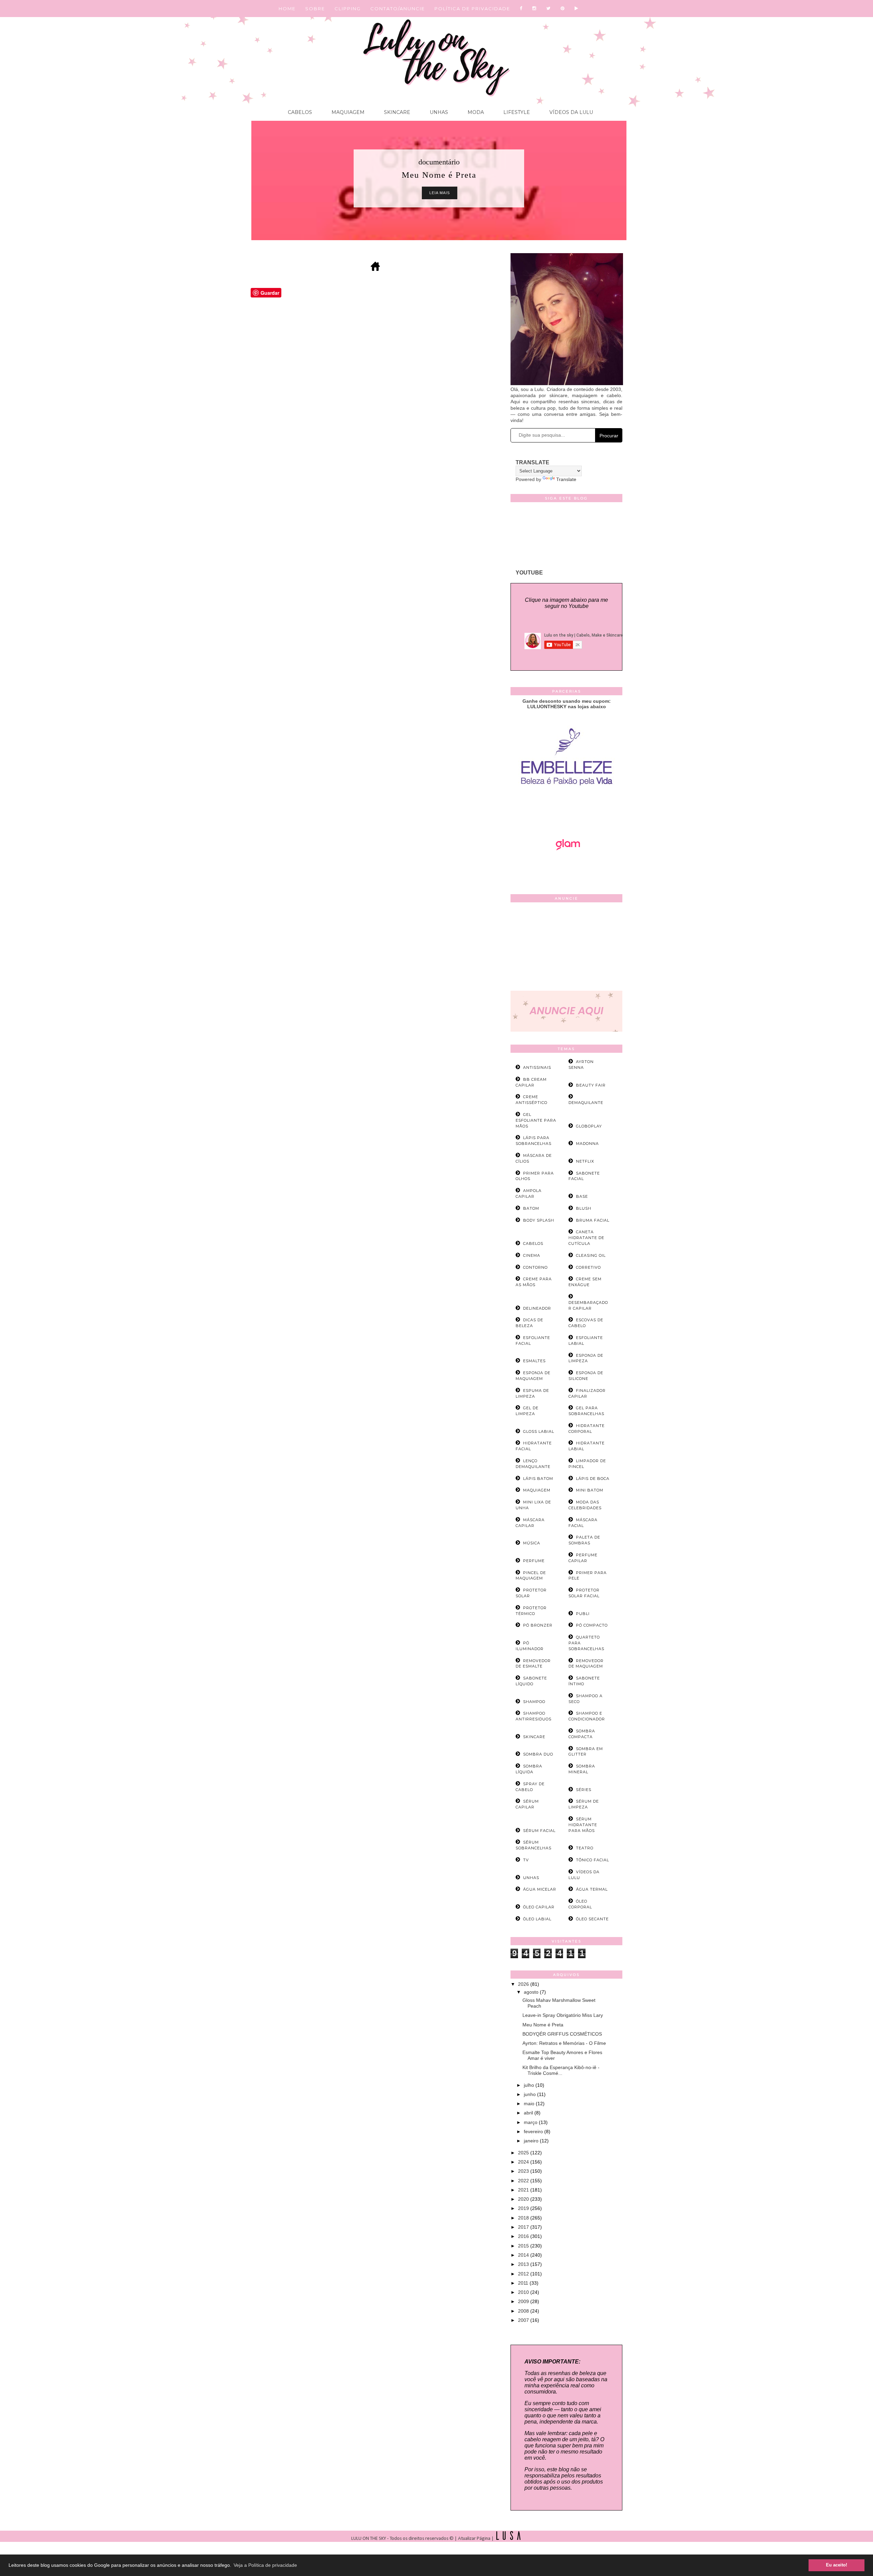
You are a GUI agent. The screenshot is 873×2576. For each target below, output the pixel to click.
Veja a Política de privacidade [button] (265, 2565)
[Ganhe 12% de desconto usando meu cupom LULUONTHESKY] (566, 869)
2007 (524, 2320)
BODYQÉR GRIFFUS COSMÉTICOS (562, 2034)
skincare (534, 1737)
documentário (439, 162)
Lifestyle (516, 112)
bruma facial (593, 1220)
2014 (524, 2255)
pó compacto (592, 1625)
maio (530, 2104)
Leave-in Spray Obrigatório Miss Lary (563, 2015)
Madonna (587, 1144)
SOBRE (315, 9)
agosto (532, 1992)
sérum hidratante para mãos (583, 1825)
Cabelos (300, 112)
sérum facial (539, 1831)
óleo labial (537, 1919)
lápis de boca (593, 1479)
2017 (524, 2227)
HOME (287, 9)
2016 (524, 2236)
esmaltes (534, 1361)
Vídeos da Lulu (571, 112)
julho (530, 2085)
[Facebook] (521, 9)
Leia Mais (440, 193)
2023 (524, 2171)
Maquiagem (347, 112)
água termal (592, 1889)
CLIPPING (348, 9)
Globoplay (589, 1126)
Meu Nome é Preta (543, 2025)
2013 (524, 2264)
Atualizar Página (474, 2539)
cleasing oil (591, 1255)
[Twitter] (549, 9)
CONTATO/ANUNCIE (398, 9)
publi (583, 1614)
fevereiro (534, 2131)
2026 (524, 1984)
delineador (537, 1308)
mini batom (590, 1490)
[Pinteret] (563, 9)
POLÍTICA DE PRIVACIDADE (472, 9)
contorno (535, 1267)
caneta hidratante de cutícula (586, 1238)
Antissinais (537, 1067)
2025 (524, 2153)
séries (584, 1790)
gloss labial (539, 1431)
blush (584, 1208)
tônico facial (593, 1860)
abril (529, 2113)
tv (526, 1860)
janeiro (532, 2141)
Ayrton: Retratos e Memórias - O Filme (564, 2043)
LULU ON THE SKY (369, 2539)
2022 (524, 2181)
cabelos (533, 1243)
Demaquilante (586, 1103)
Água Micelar (540, 1889)
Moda (475, 112)
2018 (524, 2218)
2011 (524, 2283)
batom (531, 1208)
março (531, 2122)
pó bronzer (538, 1625)
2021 (524, 2190)
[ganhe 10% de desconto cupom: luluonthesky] (567, 809)
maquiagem (537, 1490)
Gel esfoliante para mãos (536, 1120)
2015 (524, 2246)
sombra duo (538, 1754)
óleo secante (592, 1919)
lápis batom (538, 1479)
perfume (534, 1561)
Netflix (585, 1161)
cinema (532, 1255)
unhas (531, 1878)
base (582, 1196)
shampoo (534, 1702)
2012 (524, 2274)
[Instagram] (535, 9)
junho (530, 2094)
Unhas (438, 112)
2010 (524, 2292)
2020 (524, 2199)
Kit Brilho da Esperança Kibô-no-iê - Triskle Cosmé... (561, 2070)
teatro (585, 1848)
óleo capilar (539, 1907)
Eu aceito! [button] (837, 2565)
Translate (566, 479)
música (532, 1543)
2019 (524, 2208)
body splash (539, 1220)
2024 (524, 2162)
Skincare (396, 112)
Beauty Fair (591, 1085)
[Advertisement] (566, 948)
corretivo (588, 1267)
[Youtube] (577, 9)
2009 (524, 2301)
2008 (524, 2311)
